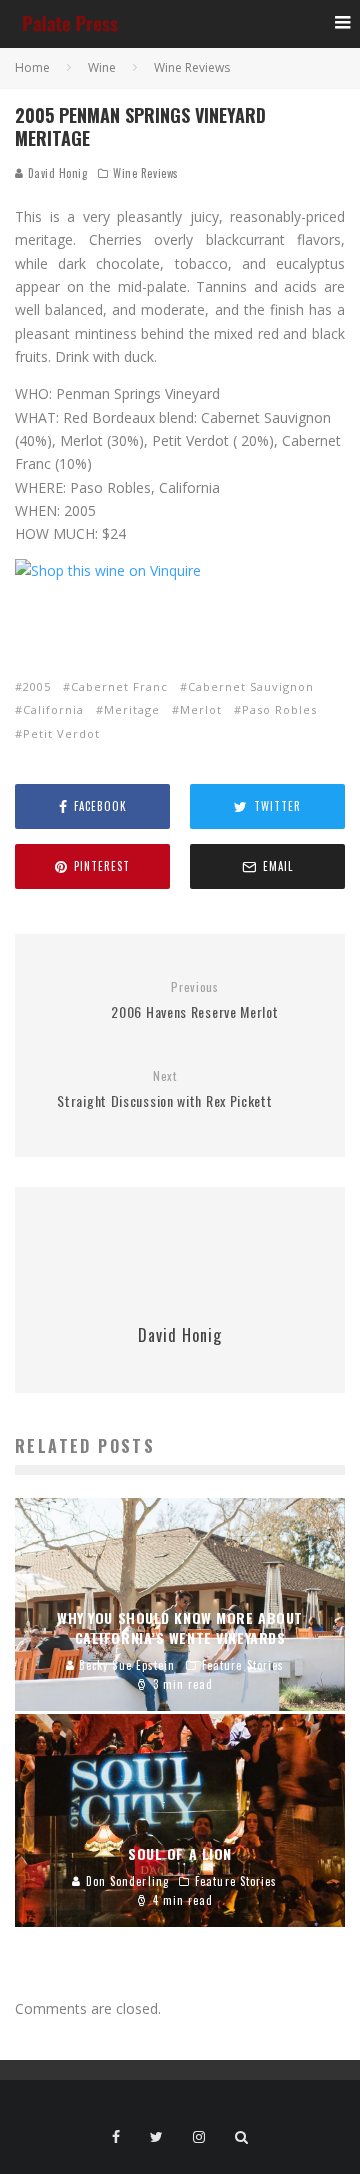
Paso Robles (279, 709)
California (53, 709)
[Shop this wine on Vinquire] (108, 570)
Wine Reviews (146, 173)
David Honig (56, 173)
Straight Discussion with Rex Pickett (164, 1089)
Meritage (132, 709)
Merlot (201, 709)
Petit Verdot (61, 733)
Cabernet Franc (119, 686)
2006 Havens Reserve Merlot (194, 1000)
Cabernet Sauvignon (251, 686)
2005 (37, 686)
